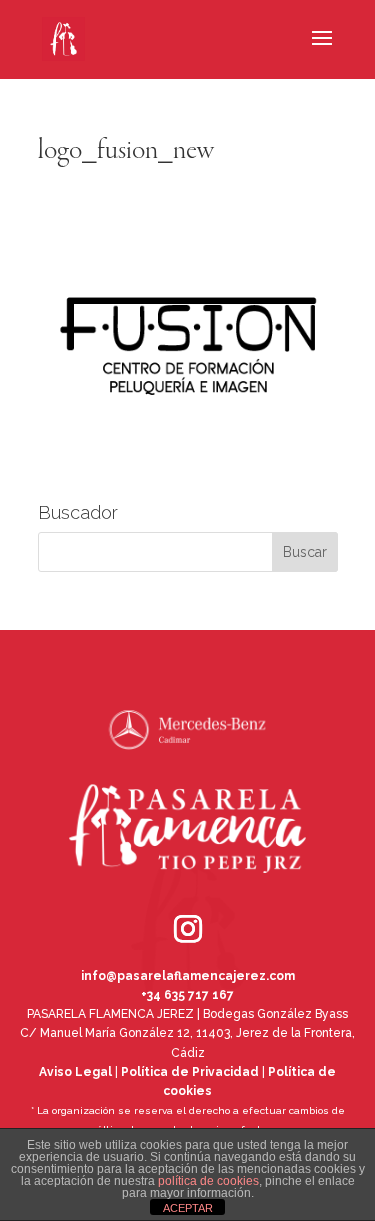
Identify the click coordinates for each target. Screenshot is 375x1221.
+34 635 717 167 (187, 995)
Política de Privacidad (190, 1072)
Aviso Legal (75, 1072)
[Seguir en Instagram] (160, 901)
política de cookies (208, 1181)
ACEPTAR (188, 1208)
